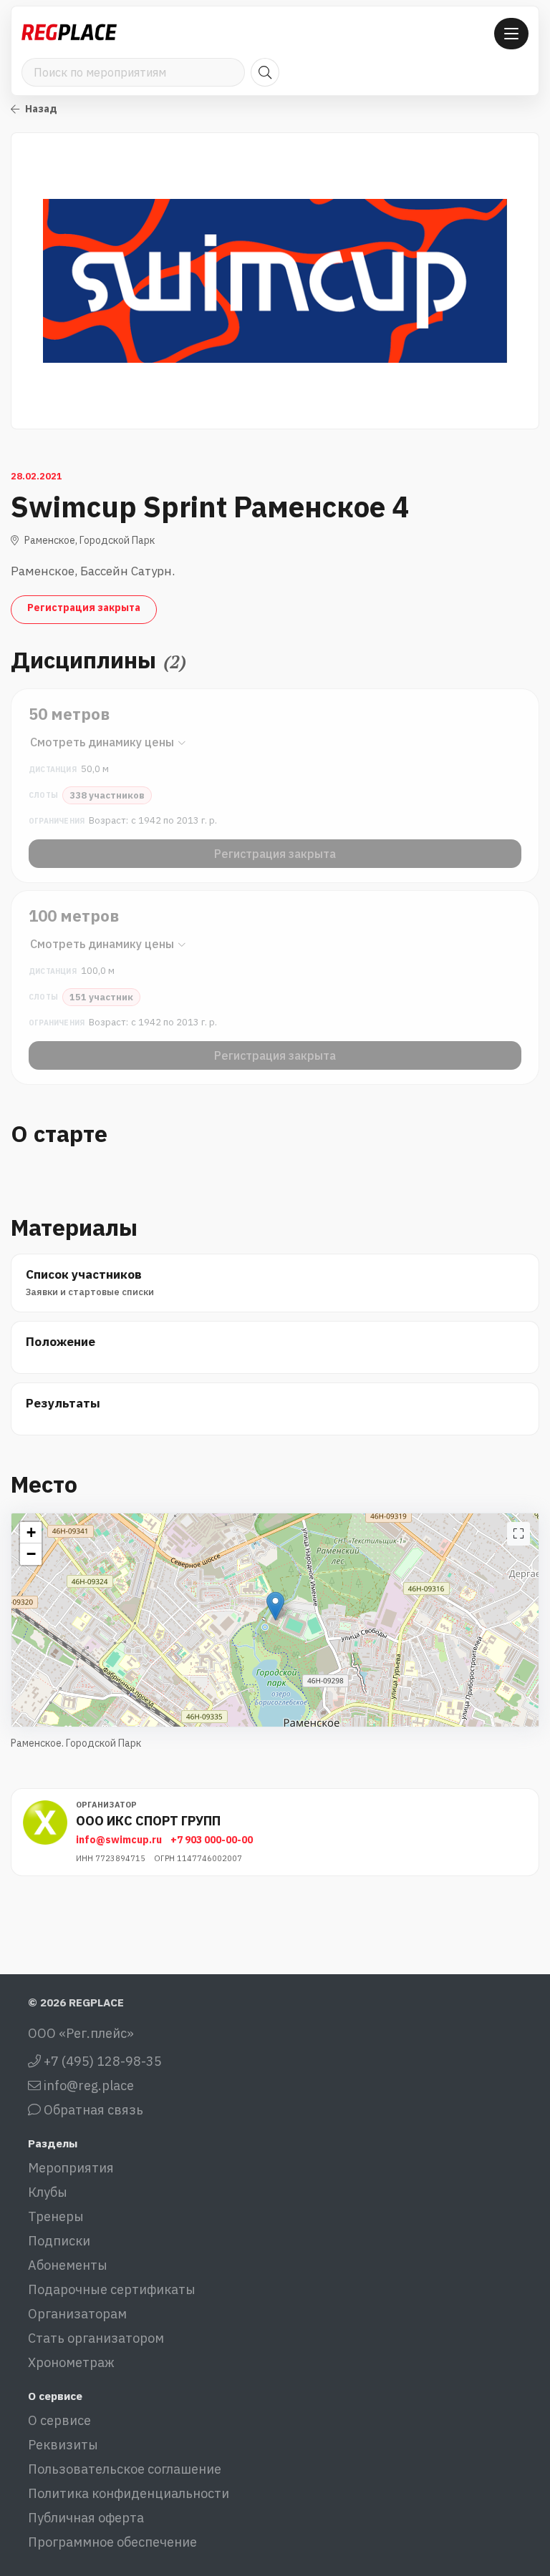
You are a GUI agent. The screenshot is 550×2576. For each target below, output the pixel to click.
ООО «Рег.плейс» (81, 2033)
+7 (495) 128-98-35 (101, 2061)
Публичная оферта (86, 2518)
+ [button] (31, 1532)
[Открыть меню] (511, 34)
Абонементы (68, 2265)
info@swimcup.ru (119, 1840)
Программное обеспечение (112, 2542)
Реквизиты (63, 2445)
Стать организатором (96, 2338)
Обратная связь (92, 2110)
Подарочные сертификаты (112, 2289)
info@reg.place (87, 2085)
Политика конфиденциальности (129, 2493)
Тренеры (56, 2216)
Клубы (48, 2192)
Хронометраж (71, 2362)
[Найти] (265, 72)
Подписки (59, 2241)
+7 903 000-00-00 (212, 1840)
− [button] (31, 1554)
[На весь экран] (518, 1534)
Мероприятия (71, 2168)
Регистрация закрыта (84, 608)
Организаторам (77, 2314)
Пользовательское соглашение (125, 2469)
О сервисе (59, 2420)
